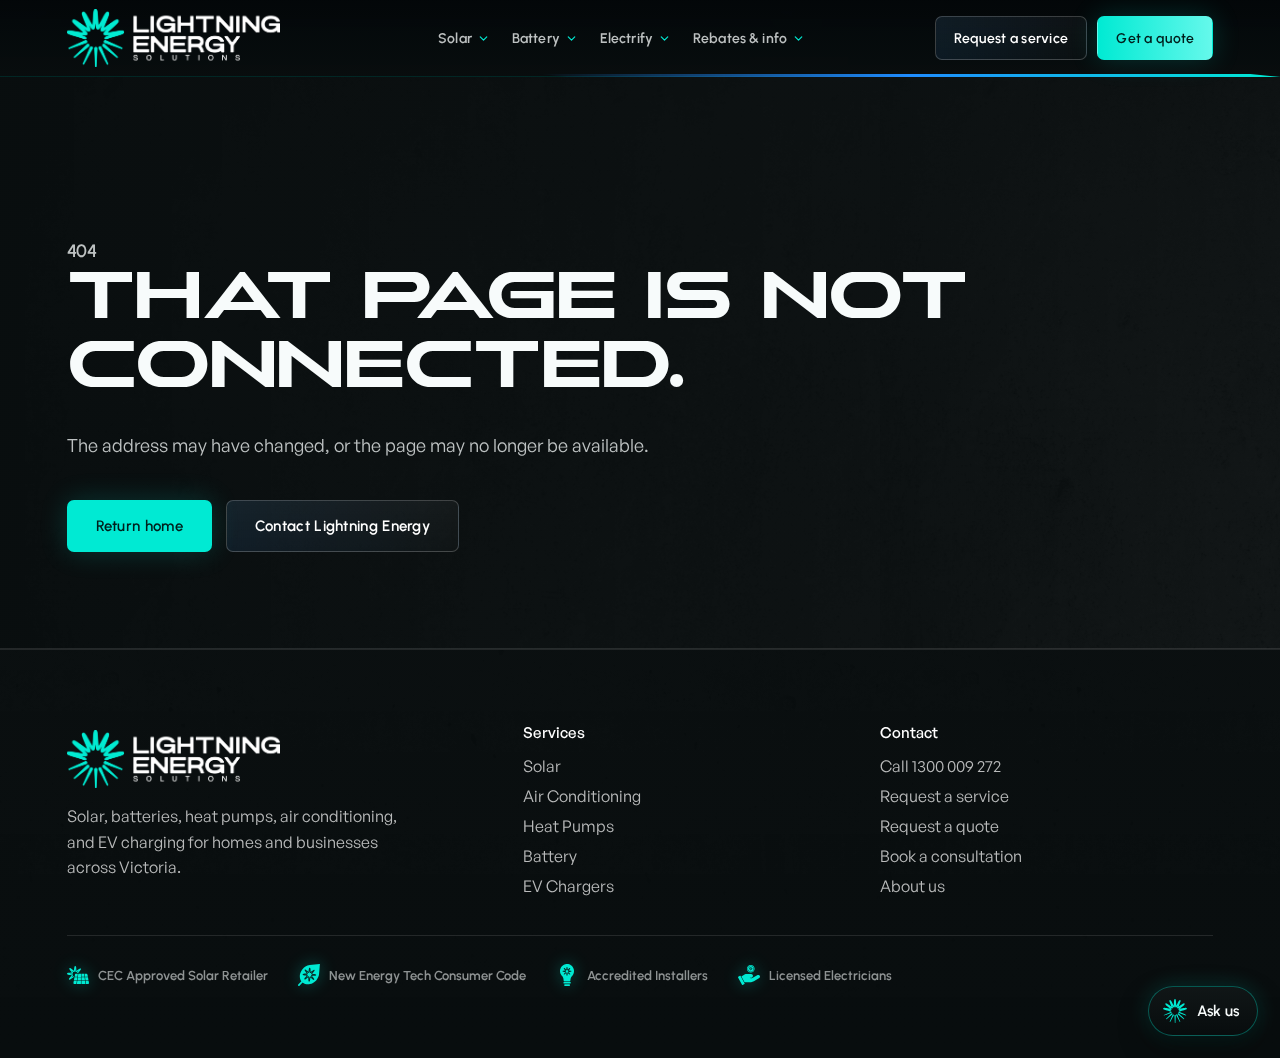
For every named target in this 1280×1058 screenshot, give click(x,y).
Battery (536, 38)
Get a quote (1155, 38)
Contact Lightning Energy (342, 526)
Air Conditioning (582, 796)
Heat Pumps (568, 826)
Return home (139, 526)
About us (912, 886)
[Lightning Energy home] (188, 38)
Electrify (626, 38)
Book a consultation (951, 856)
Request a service (1011, 38)
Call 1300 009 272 (940, 766)
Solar (455, 38)
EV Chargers (568, 886)
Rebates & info (740, 38)
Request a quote (939, 826)
